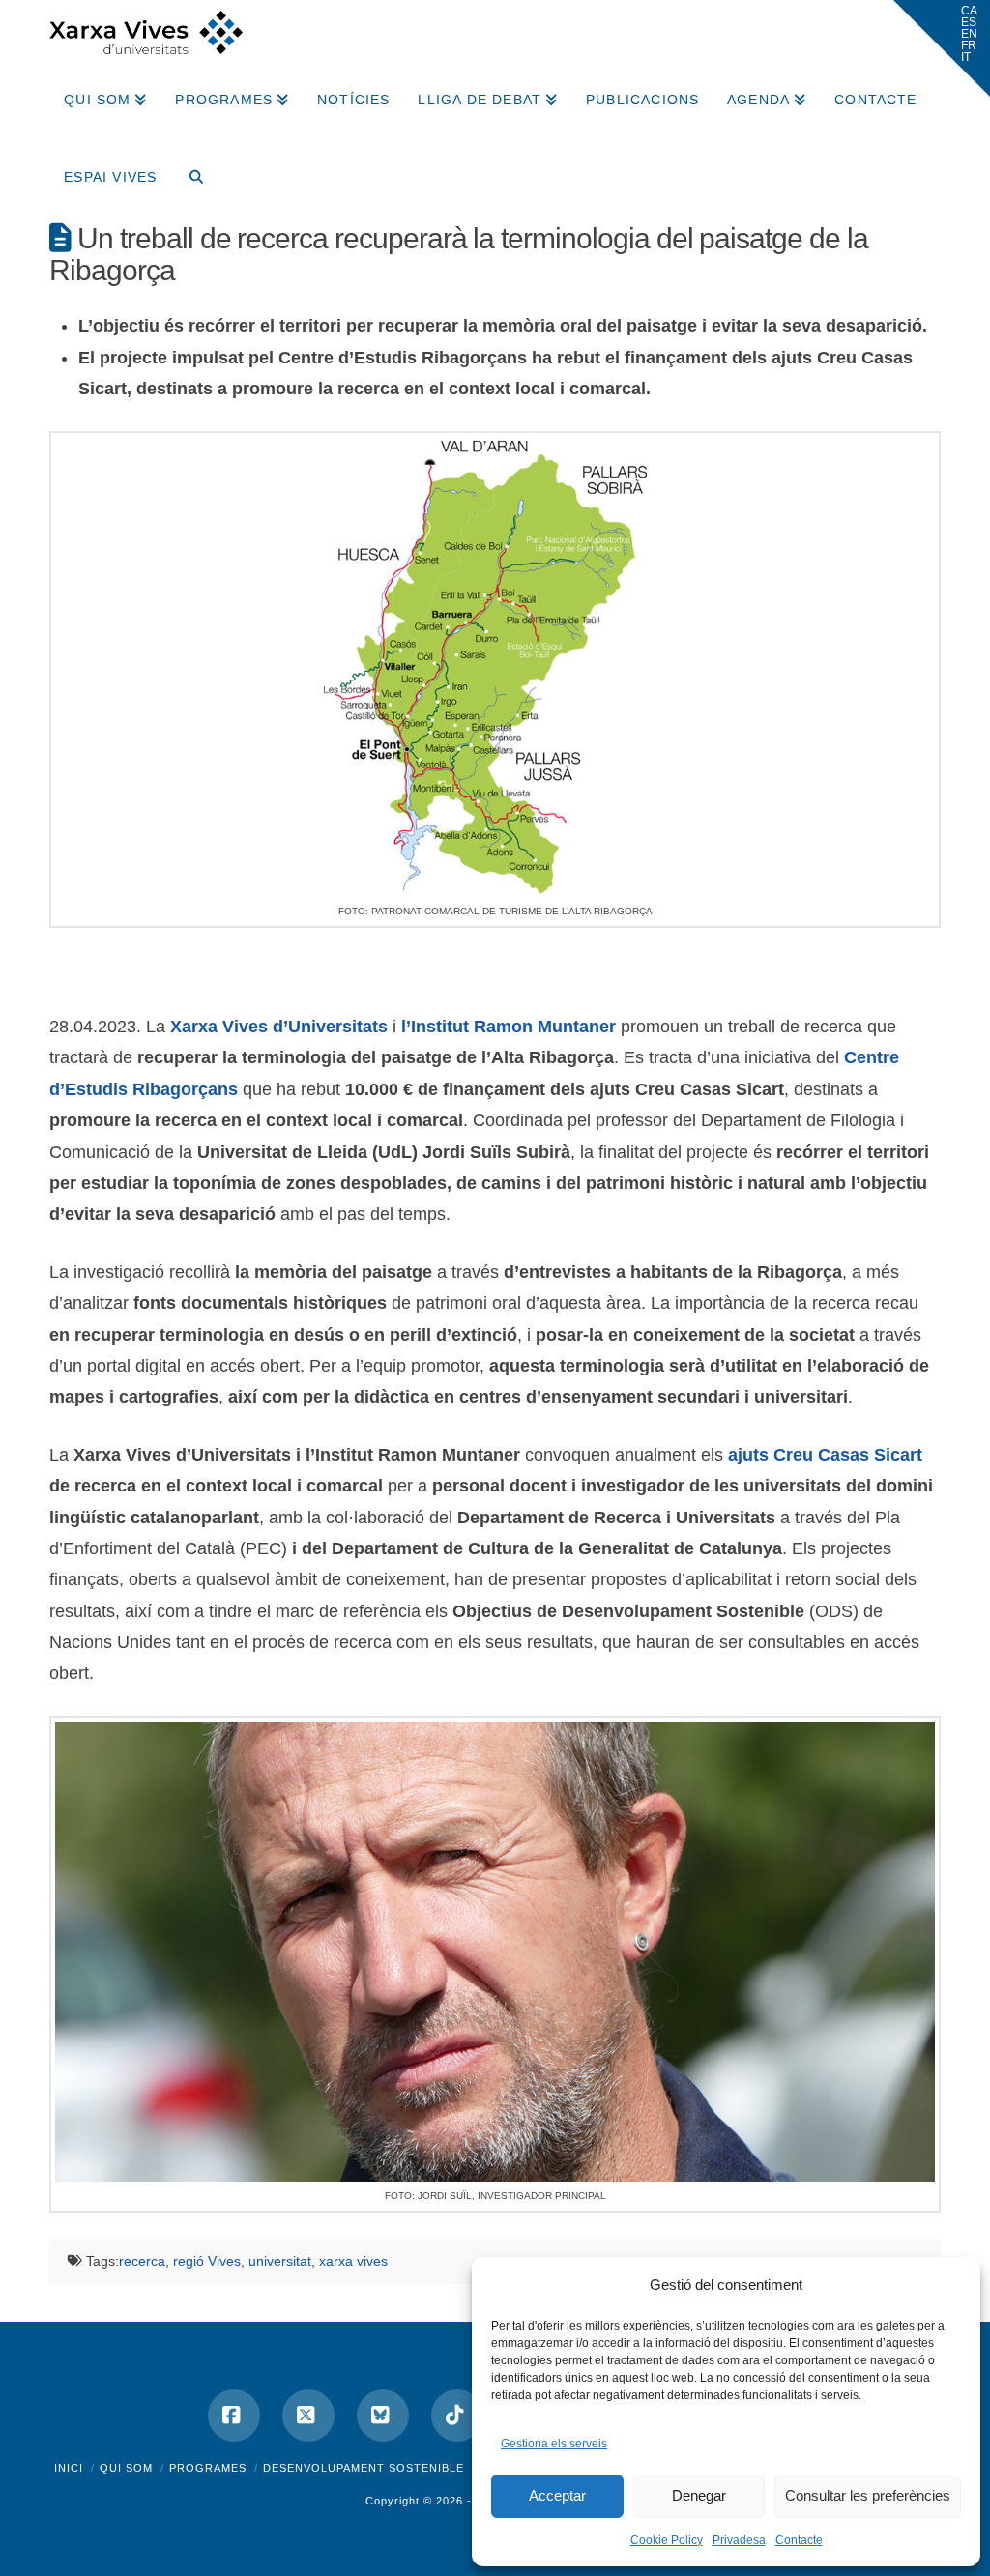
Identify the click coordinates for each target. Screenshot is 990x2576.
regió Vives (207, 2261)
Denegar (699, 2495)
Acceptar (557, 2495)
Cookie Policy (667, 2540)
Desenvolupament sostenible (364, 2468)
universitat (280, 2261)
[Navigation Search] (189, 170)
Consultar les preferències (868, 2495)
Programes (208, 2468)
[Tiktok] (457, 2416)
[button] (942, 48)
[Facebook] (234, 2416)
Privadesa (739, 2540)
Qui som (126, 2468)
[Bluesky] (383, 2416)
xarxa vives (353, 2261)
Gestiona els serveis (554, 2444)
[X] (308, 2416)
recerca (142, 2261)
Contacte (799, 2540)
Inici (69, 2468)
